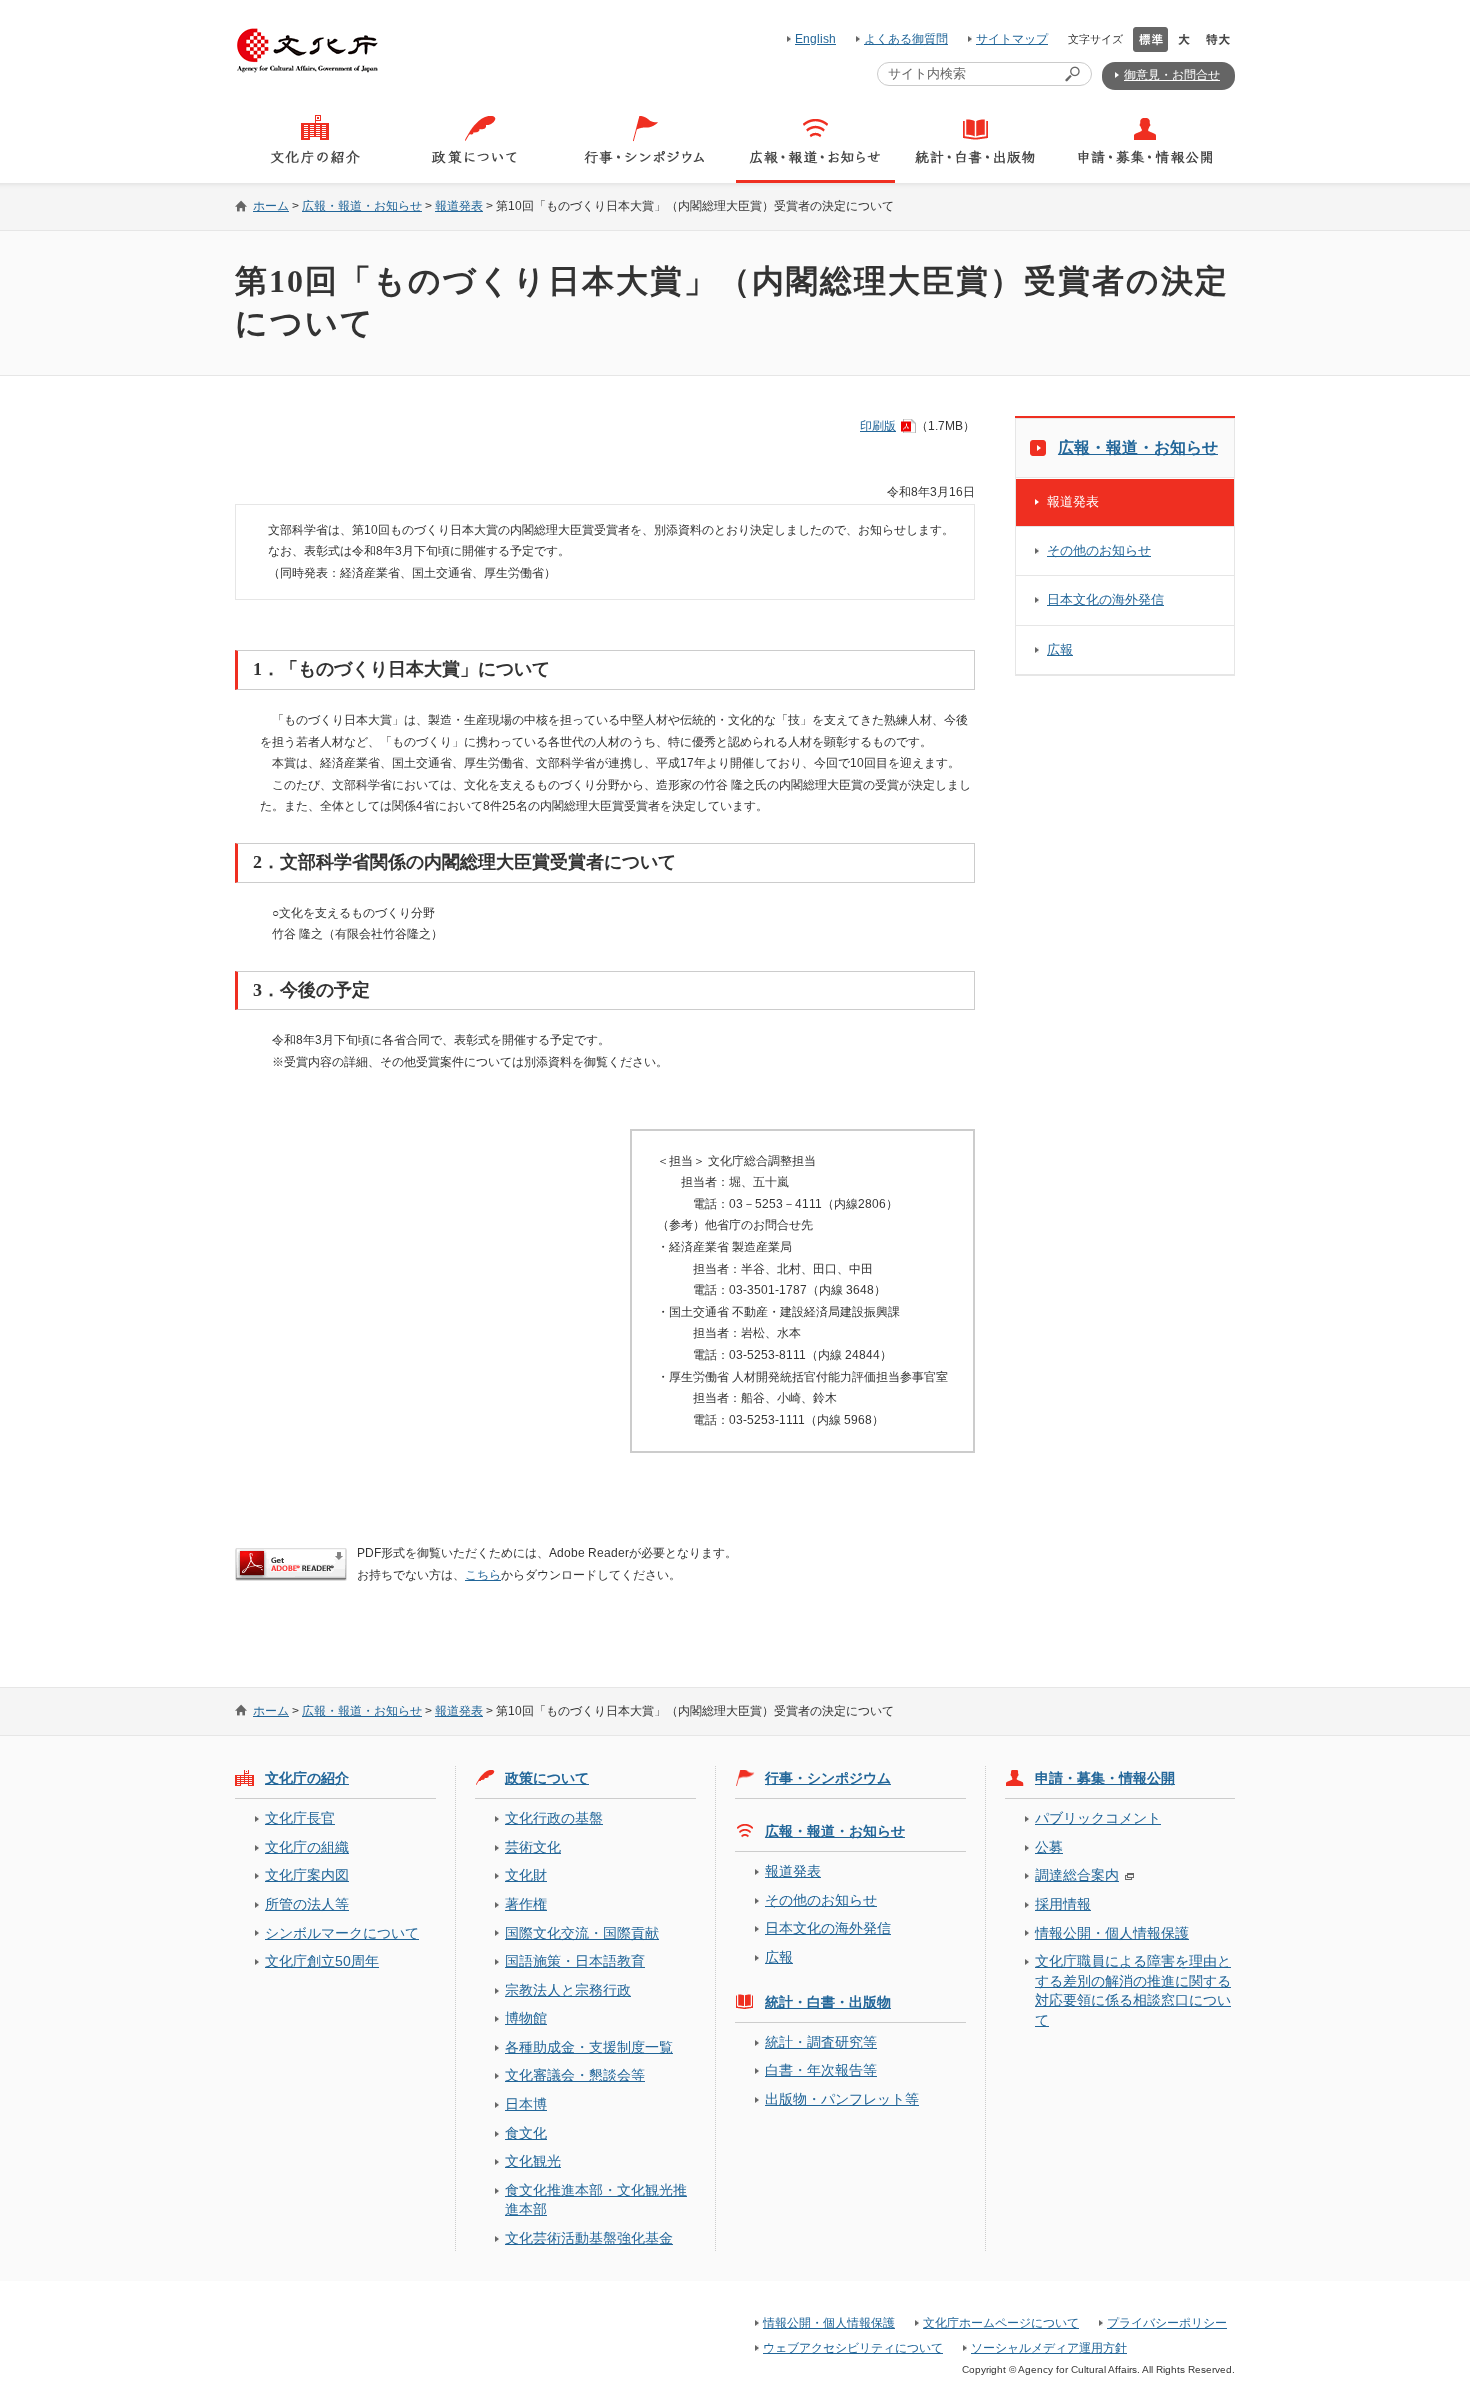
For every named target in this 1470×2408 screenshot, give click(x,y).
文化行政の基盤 (554, 1818)
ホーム (271, 206)
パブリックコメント (1098, 1818)
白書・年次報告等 (821, 2070)
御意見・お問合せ (1172, 75)
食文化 (526, 2133)
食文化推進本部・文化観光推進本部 (596, 2199)
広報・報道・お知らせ (362, 206)
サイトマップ (1012, 39)
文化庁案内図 (307, 1875)
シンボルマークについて (342, 1933)
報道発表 (459, 206)
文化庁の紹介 (307, 1778)
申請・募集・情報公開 (1105, 1778)
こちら (483, 1575)
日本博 (526, 2104)
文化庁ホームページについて (1001, 2323)
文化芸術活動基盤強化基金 (589, 2238)
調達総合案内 (1077, 1875)
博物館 (526, 2018)
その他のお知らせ (1099, 550)
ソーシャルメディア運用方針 (1049, 2348)
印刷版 (878, 426)
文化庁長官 (300, 1818)
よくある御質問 (906, 39)
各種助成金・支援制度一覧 (589, 2047)
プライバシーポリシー (1167, 2323)
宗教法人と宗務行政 (568, 1990)
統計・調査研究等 (821, 2042)
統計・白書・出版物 (828, 2002)
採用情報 (1063, 1904)
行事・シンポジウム (828, 1778)
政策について (547, 1778)
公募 (1049, 1847)
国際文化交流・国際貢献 (582, 1933)
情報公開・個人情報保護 (1112, 1933)
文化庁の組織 (307, 1847)
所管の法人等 (307, 1904)
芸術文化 (533, 1847)
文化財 (526, 1875)
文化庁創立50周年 (322, 1961)
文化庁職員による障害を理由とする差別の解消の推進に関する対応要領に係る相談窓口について (1133, 1990)
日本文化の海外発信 (1105, 599)
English (815, 39)
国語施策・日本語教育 (575, 1961)
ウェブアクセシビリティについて (853, 2348)
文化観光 (533, 2161)
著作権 (526, 1904)
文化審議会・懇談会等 (575, 2075)
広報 (1060, 649)
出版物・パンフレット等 (842, 2099)
